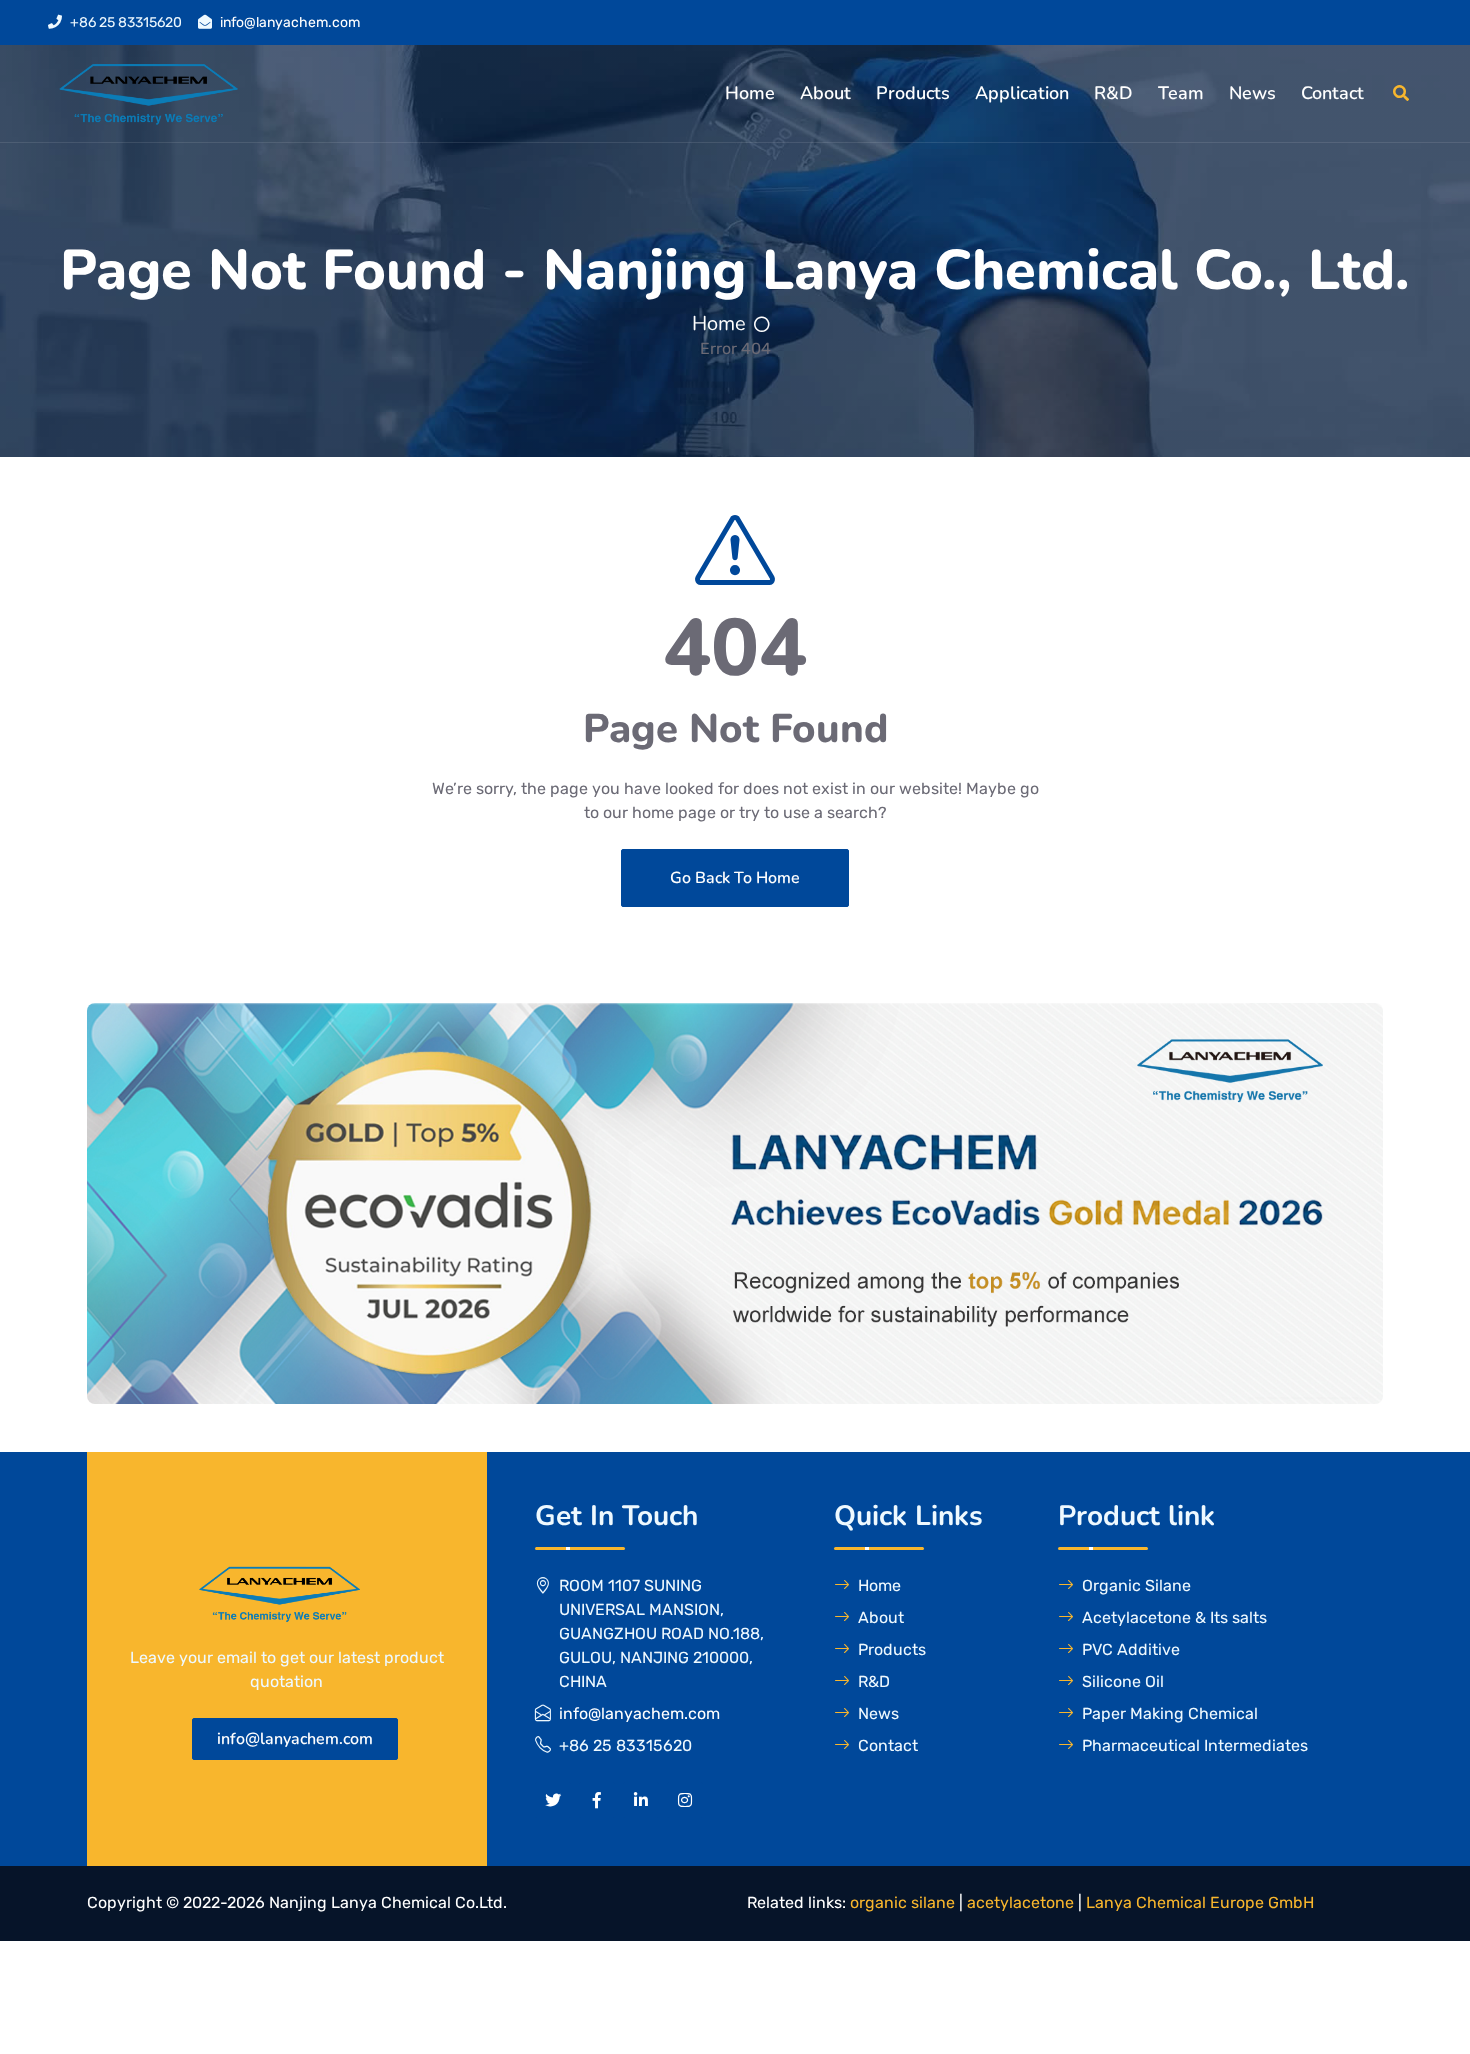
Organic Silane (1136, 1585)
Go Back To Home (735, 878)
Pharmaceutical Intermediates (1195, 1745)
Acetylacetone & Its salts (1174, 1617)
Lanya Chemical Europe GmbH (1200, 1902)
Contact (1332, 93)
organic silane (902, 1902)
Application (1022, 93)
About (825, 93)
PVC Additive (1131, 1649)
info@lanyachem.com (290, 22)
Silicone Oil (1123, 1681)
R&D (1113, 93)
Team (1181, 93)
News (1252, 93)
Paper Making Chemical (1170, 1713)
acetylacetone (1020, 1902)
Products (913, 93)
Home (750, 93)
